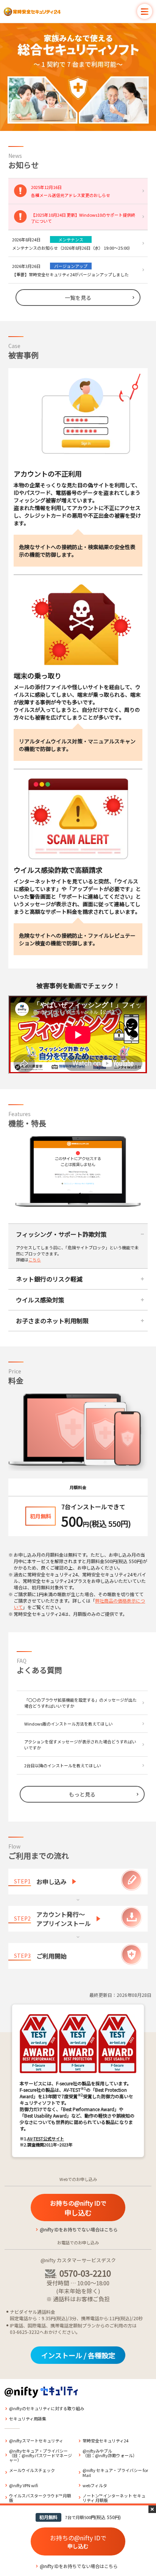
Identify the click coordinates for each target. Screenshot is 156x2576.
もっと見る (82, 1794)
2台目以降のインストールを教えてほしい (63, 1765)
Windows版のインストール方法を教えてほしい (69, 1724)
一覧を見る (78, 298)
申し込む (78, 2208)
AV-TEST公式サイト (46, 2138)
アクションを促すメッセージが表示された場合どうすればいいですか (80, 1745)
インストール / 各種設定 (78, 2355)
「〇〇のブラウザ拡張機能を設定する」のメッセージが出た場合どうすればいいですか (80, 1703)
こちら (35, 1260)
